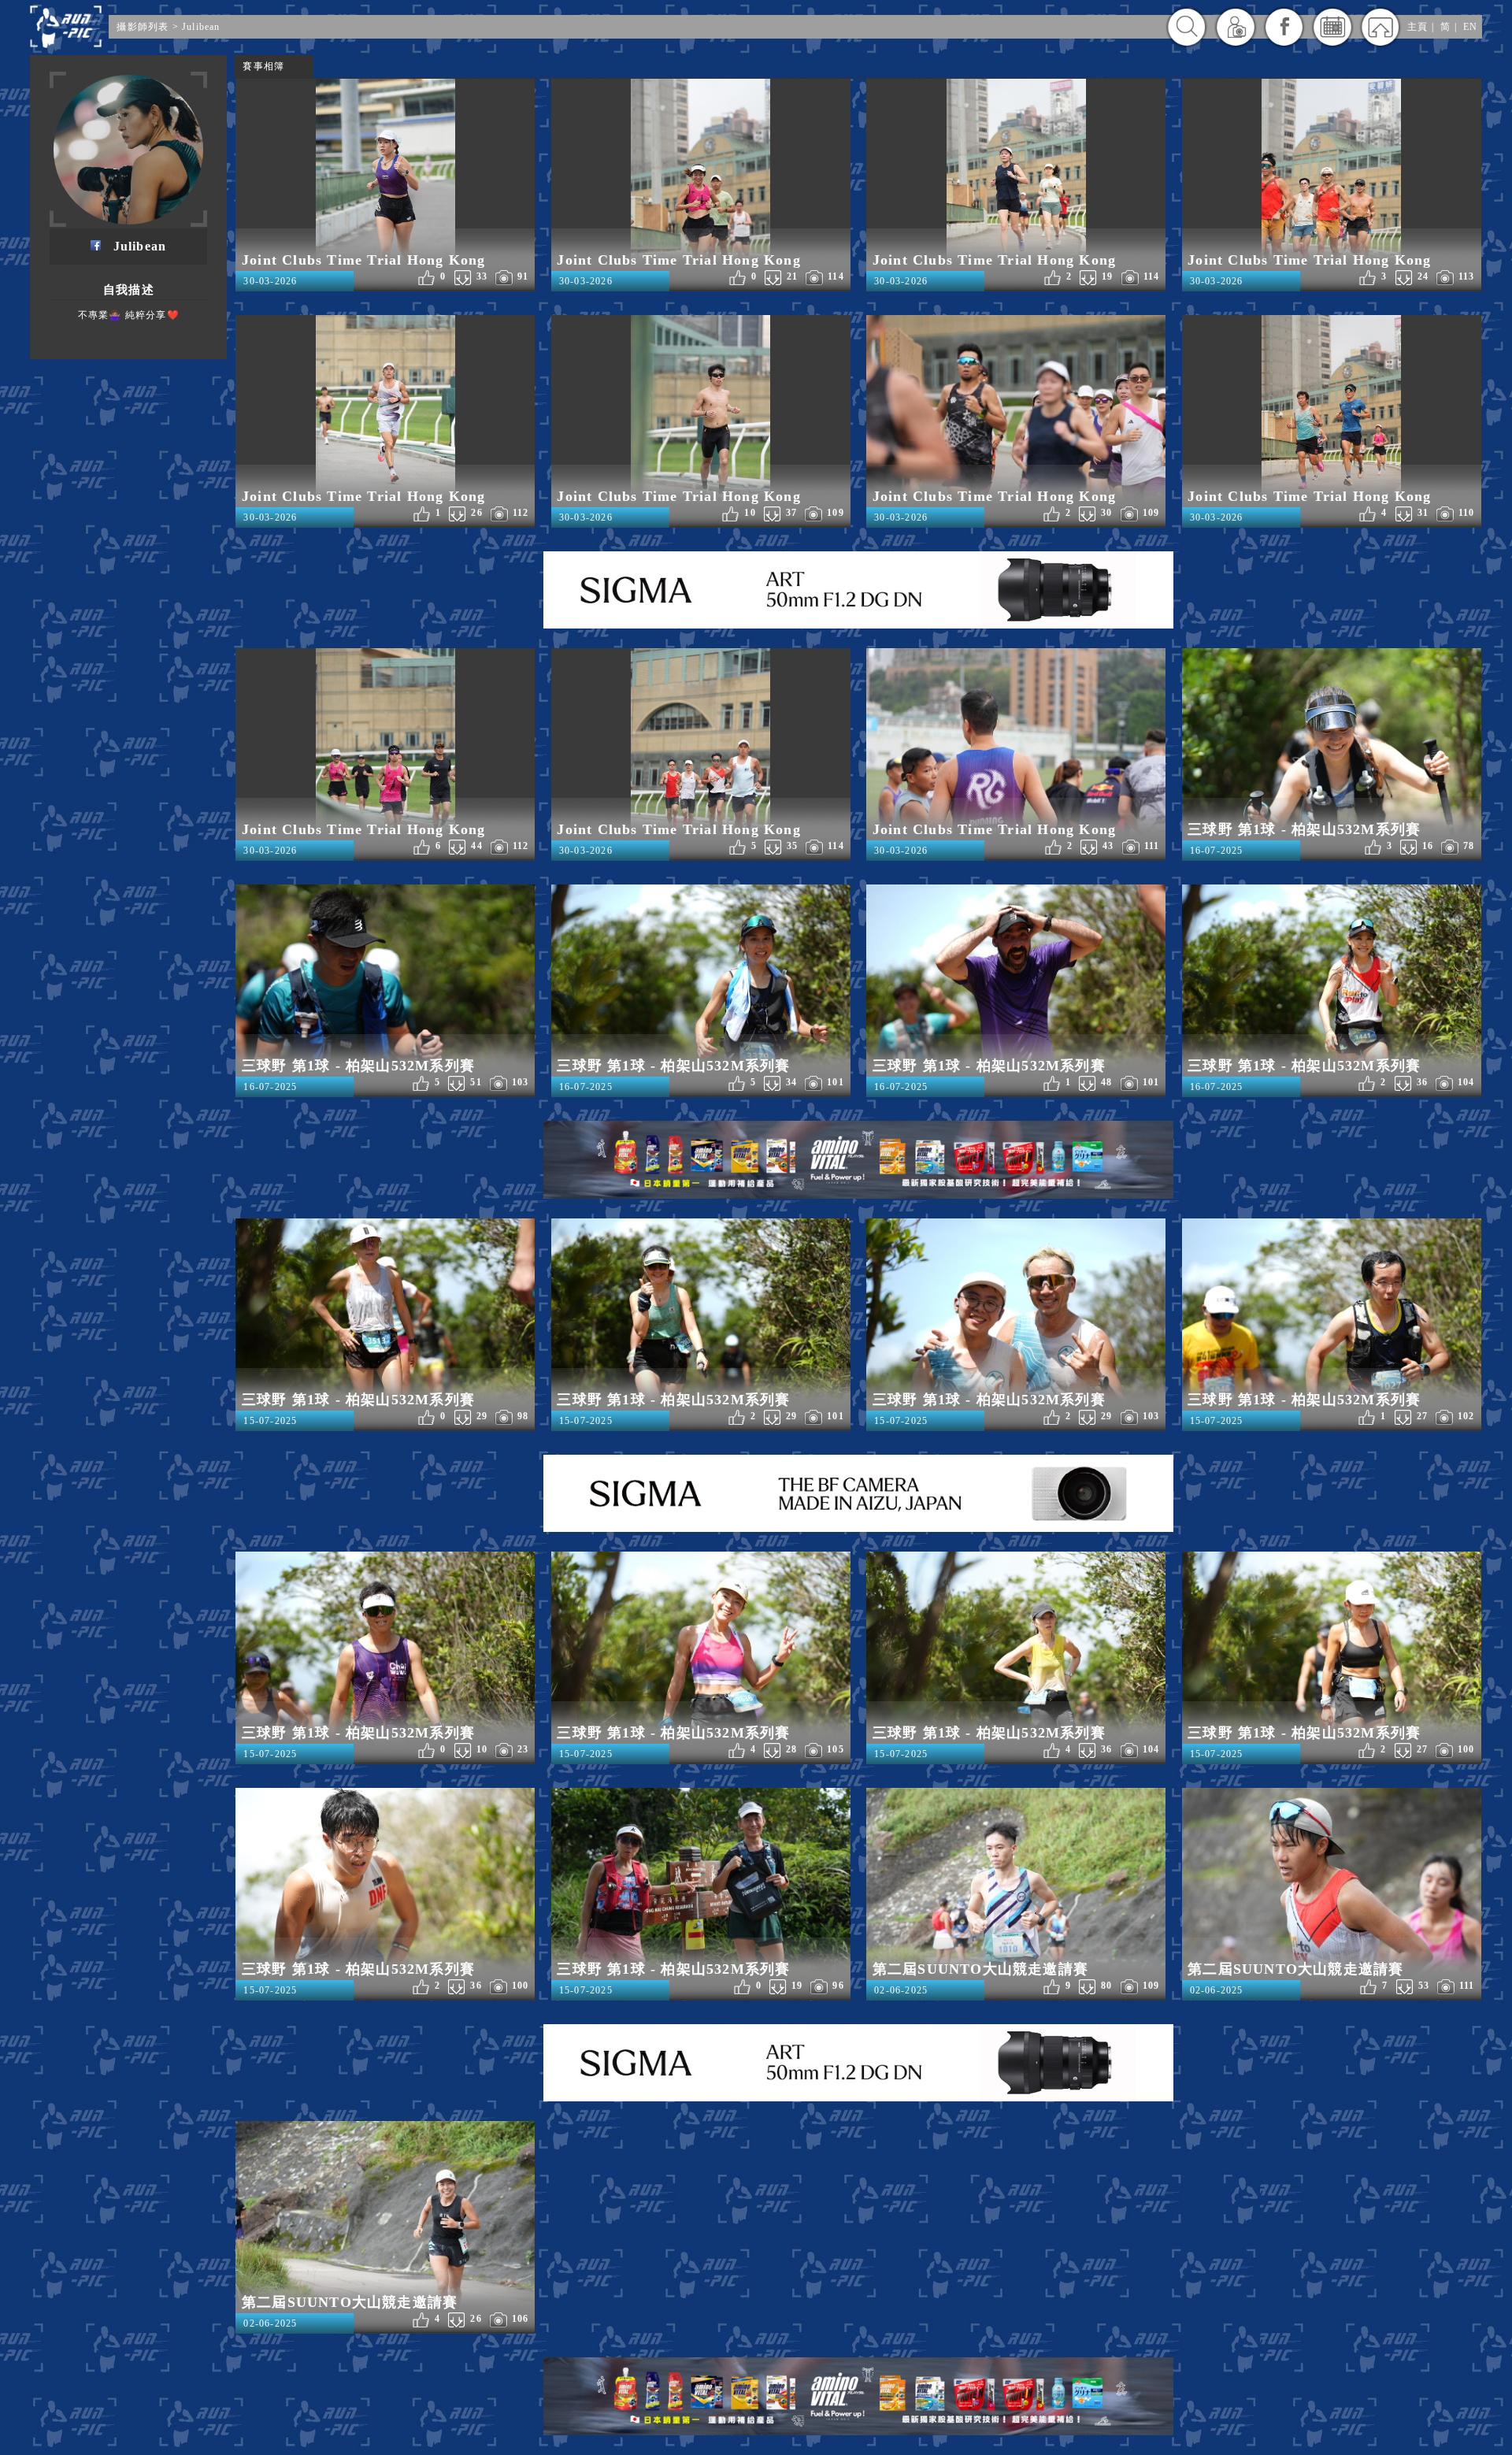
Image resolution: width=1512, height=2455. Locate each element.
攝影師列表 (143, 27)
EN (1470, 27)
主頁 (1417, 27)
